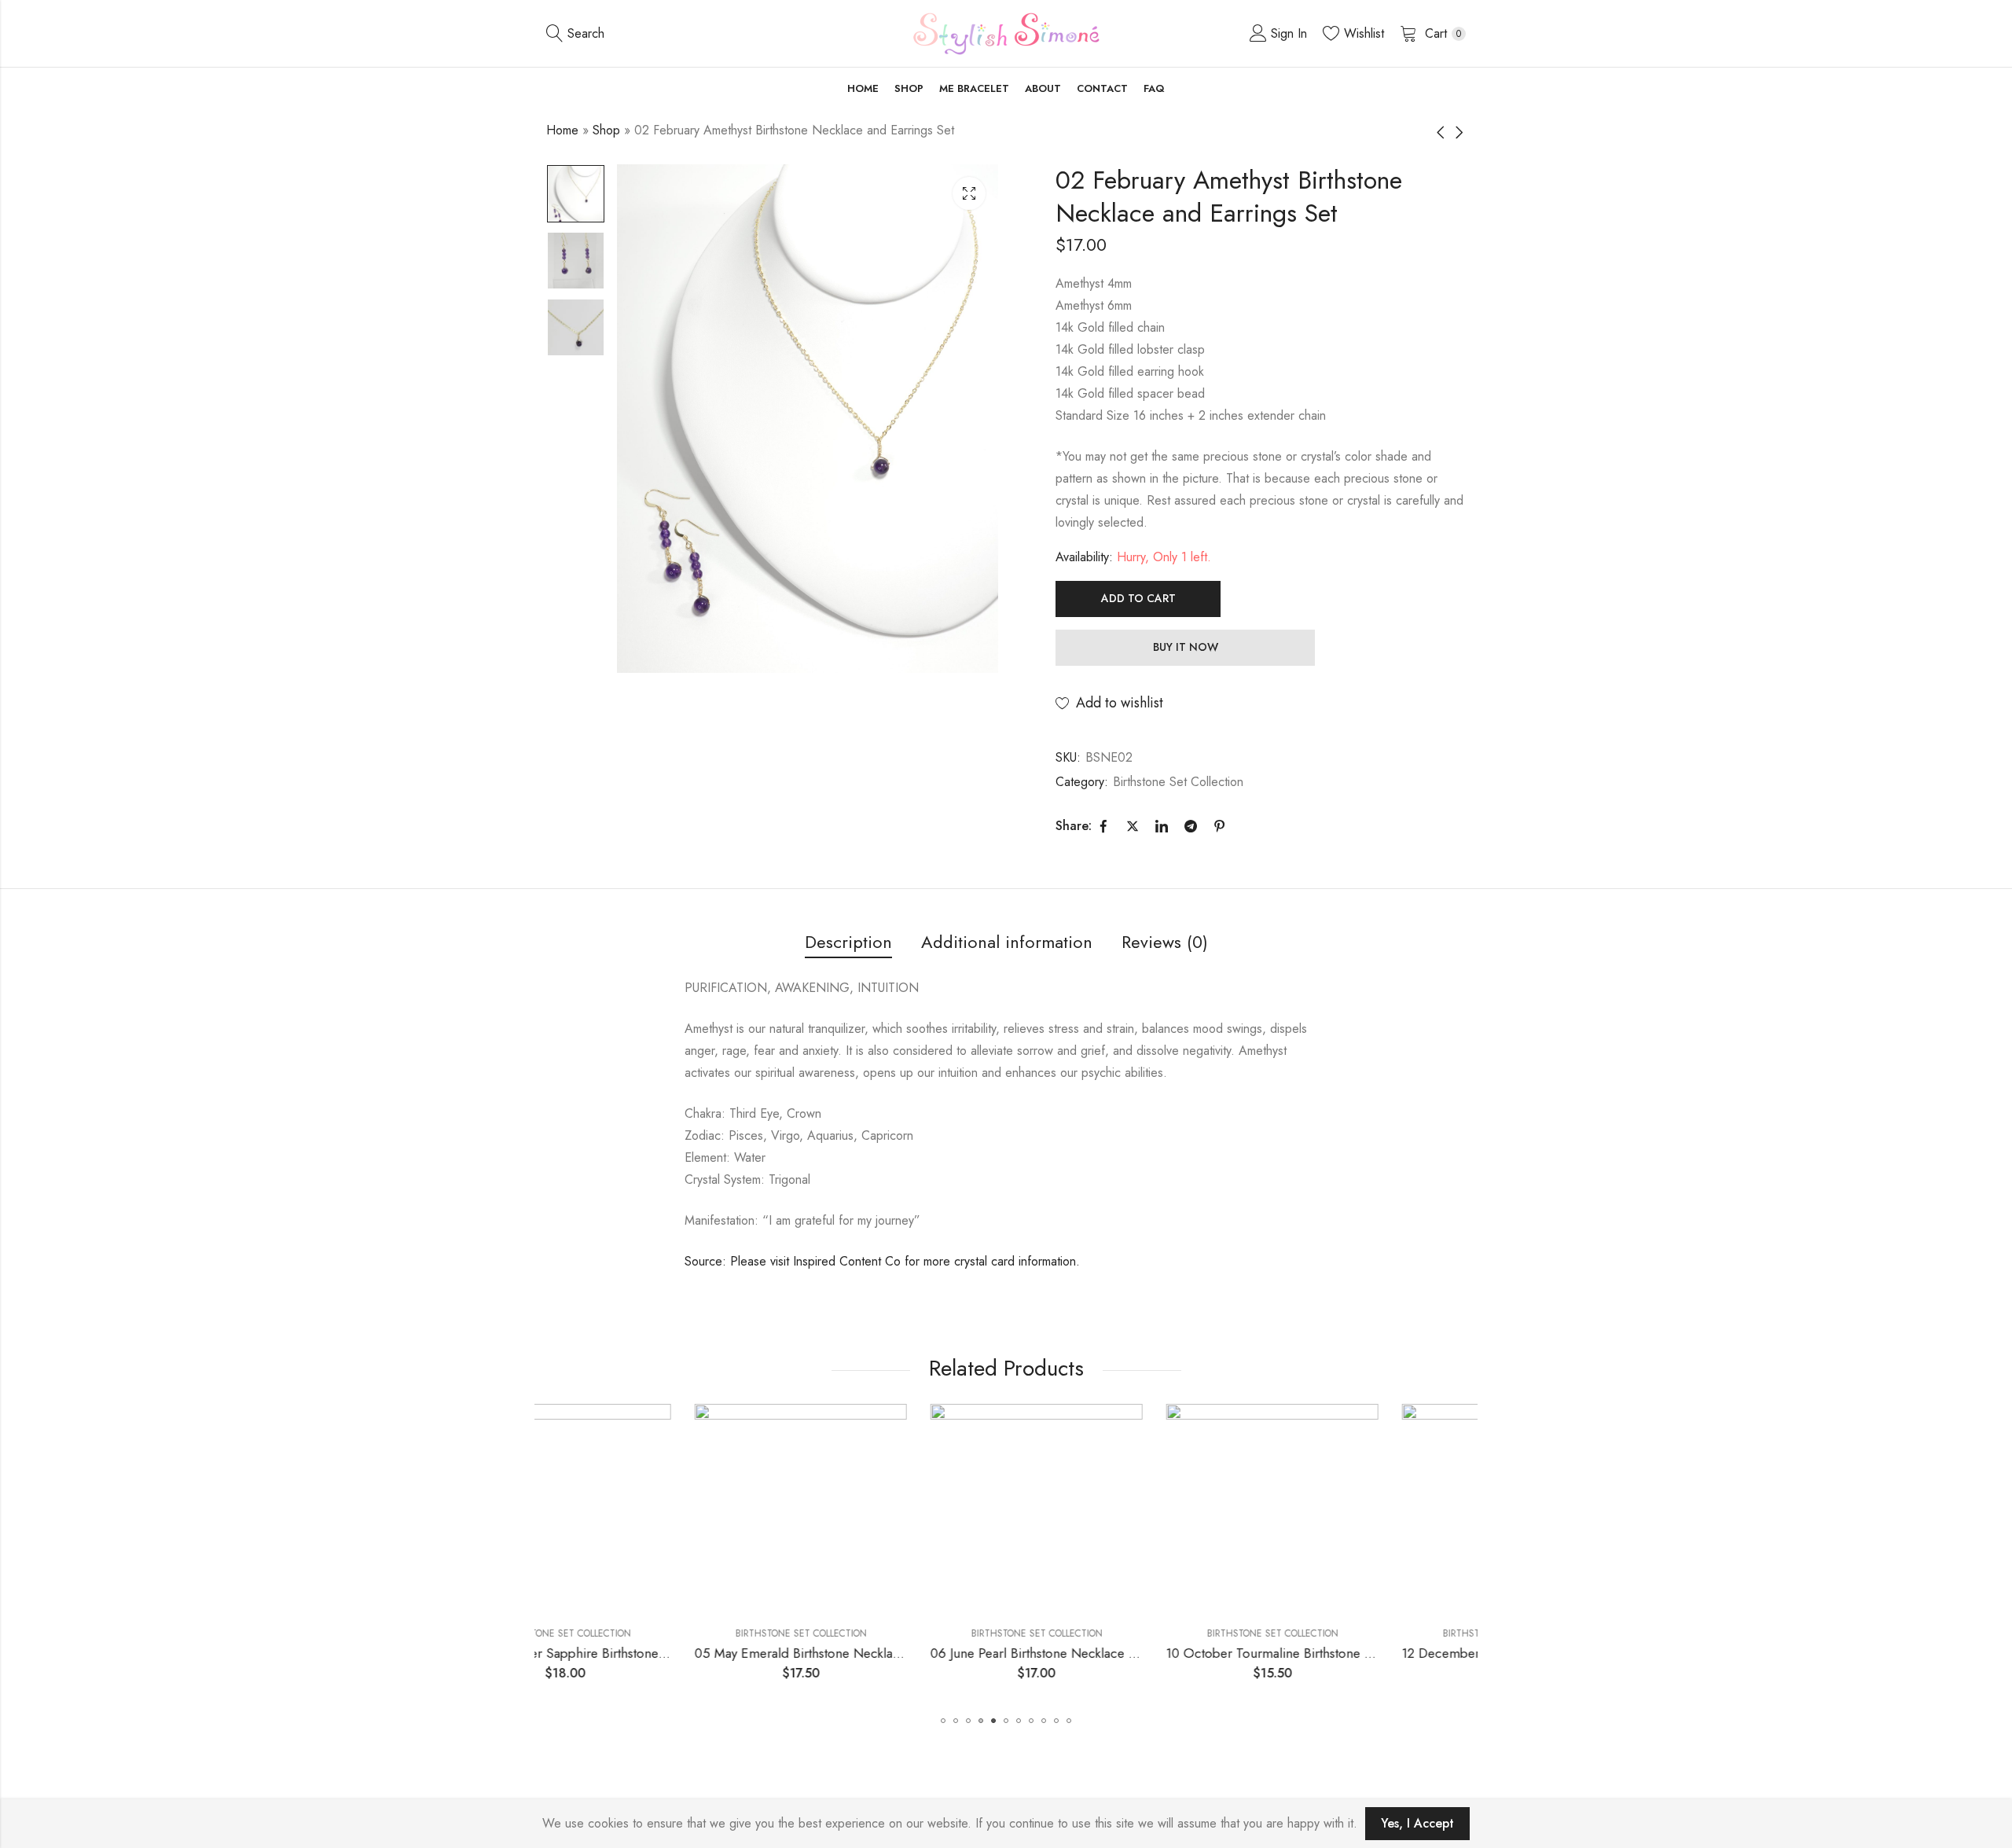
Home (562, 130)
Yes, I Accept (1417, 1823)
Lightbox (969, 193)
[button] (943, 1721)
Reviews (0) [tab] (1165, 942)
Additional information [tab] (1007, 942)
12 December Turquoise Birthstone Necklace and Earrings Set (1431, 1653)
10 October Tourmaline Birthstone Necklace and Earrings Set (1192, 1653)
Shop (606, 130)
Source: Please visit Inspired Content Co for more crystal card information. (882, 1261)
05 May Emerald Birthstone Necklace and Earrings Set (701, 1653)
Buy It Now (1186, 647)
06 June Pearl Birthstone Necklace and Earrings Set (928, 1653)
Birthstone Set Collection (1178, 782)
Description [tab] (848, 942)
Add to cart (1138, 598)
